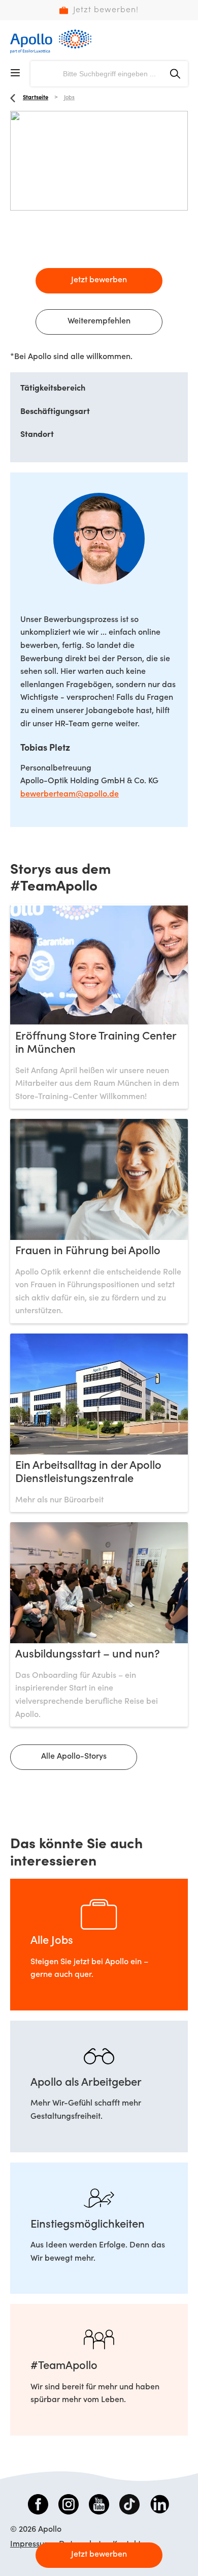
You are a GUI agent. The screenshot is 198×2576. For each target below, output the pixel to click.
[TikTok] (129, 2506)
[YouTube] (99, 2506)
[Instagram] (69, 2506)
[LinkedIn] (160, 2506)
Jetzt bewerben (99, 280)
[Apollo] (51, 41)
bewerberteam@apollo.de (70, 794)
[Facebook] (38, 2506)
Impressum (31, 2544)
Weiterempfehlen (99, 321)
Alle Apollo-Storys (74, 1757)
